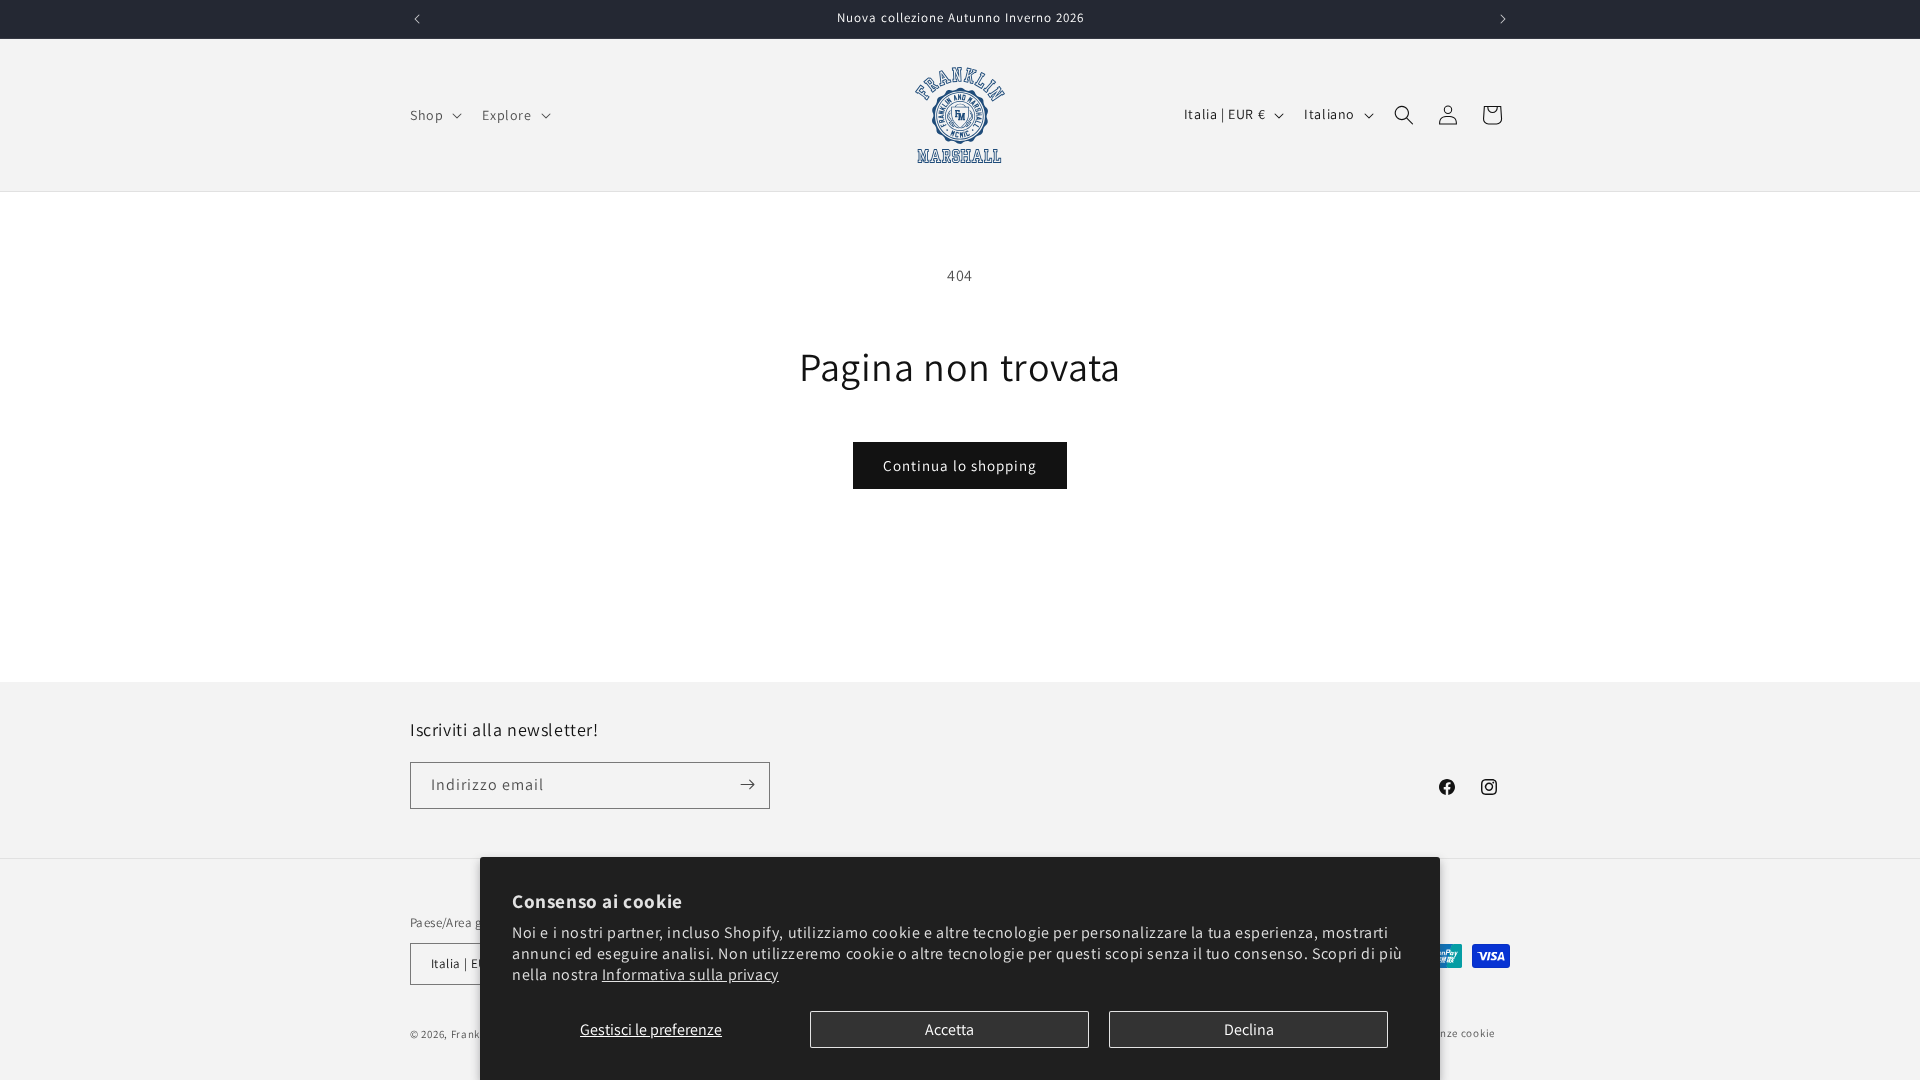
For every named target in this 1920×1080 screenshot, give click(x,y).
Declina (1249, 1029)
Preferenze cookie (1449, 1033)
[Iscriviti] (747, 784)
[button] (434, 115)
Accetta (949, 1029)
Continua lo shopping (960, 465)
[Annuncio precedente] (417, 19)
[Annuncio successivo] (1503, 19)
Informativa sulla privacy (690, 974)
